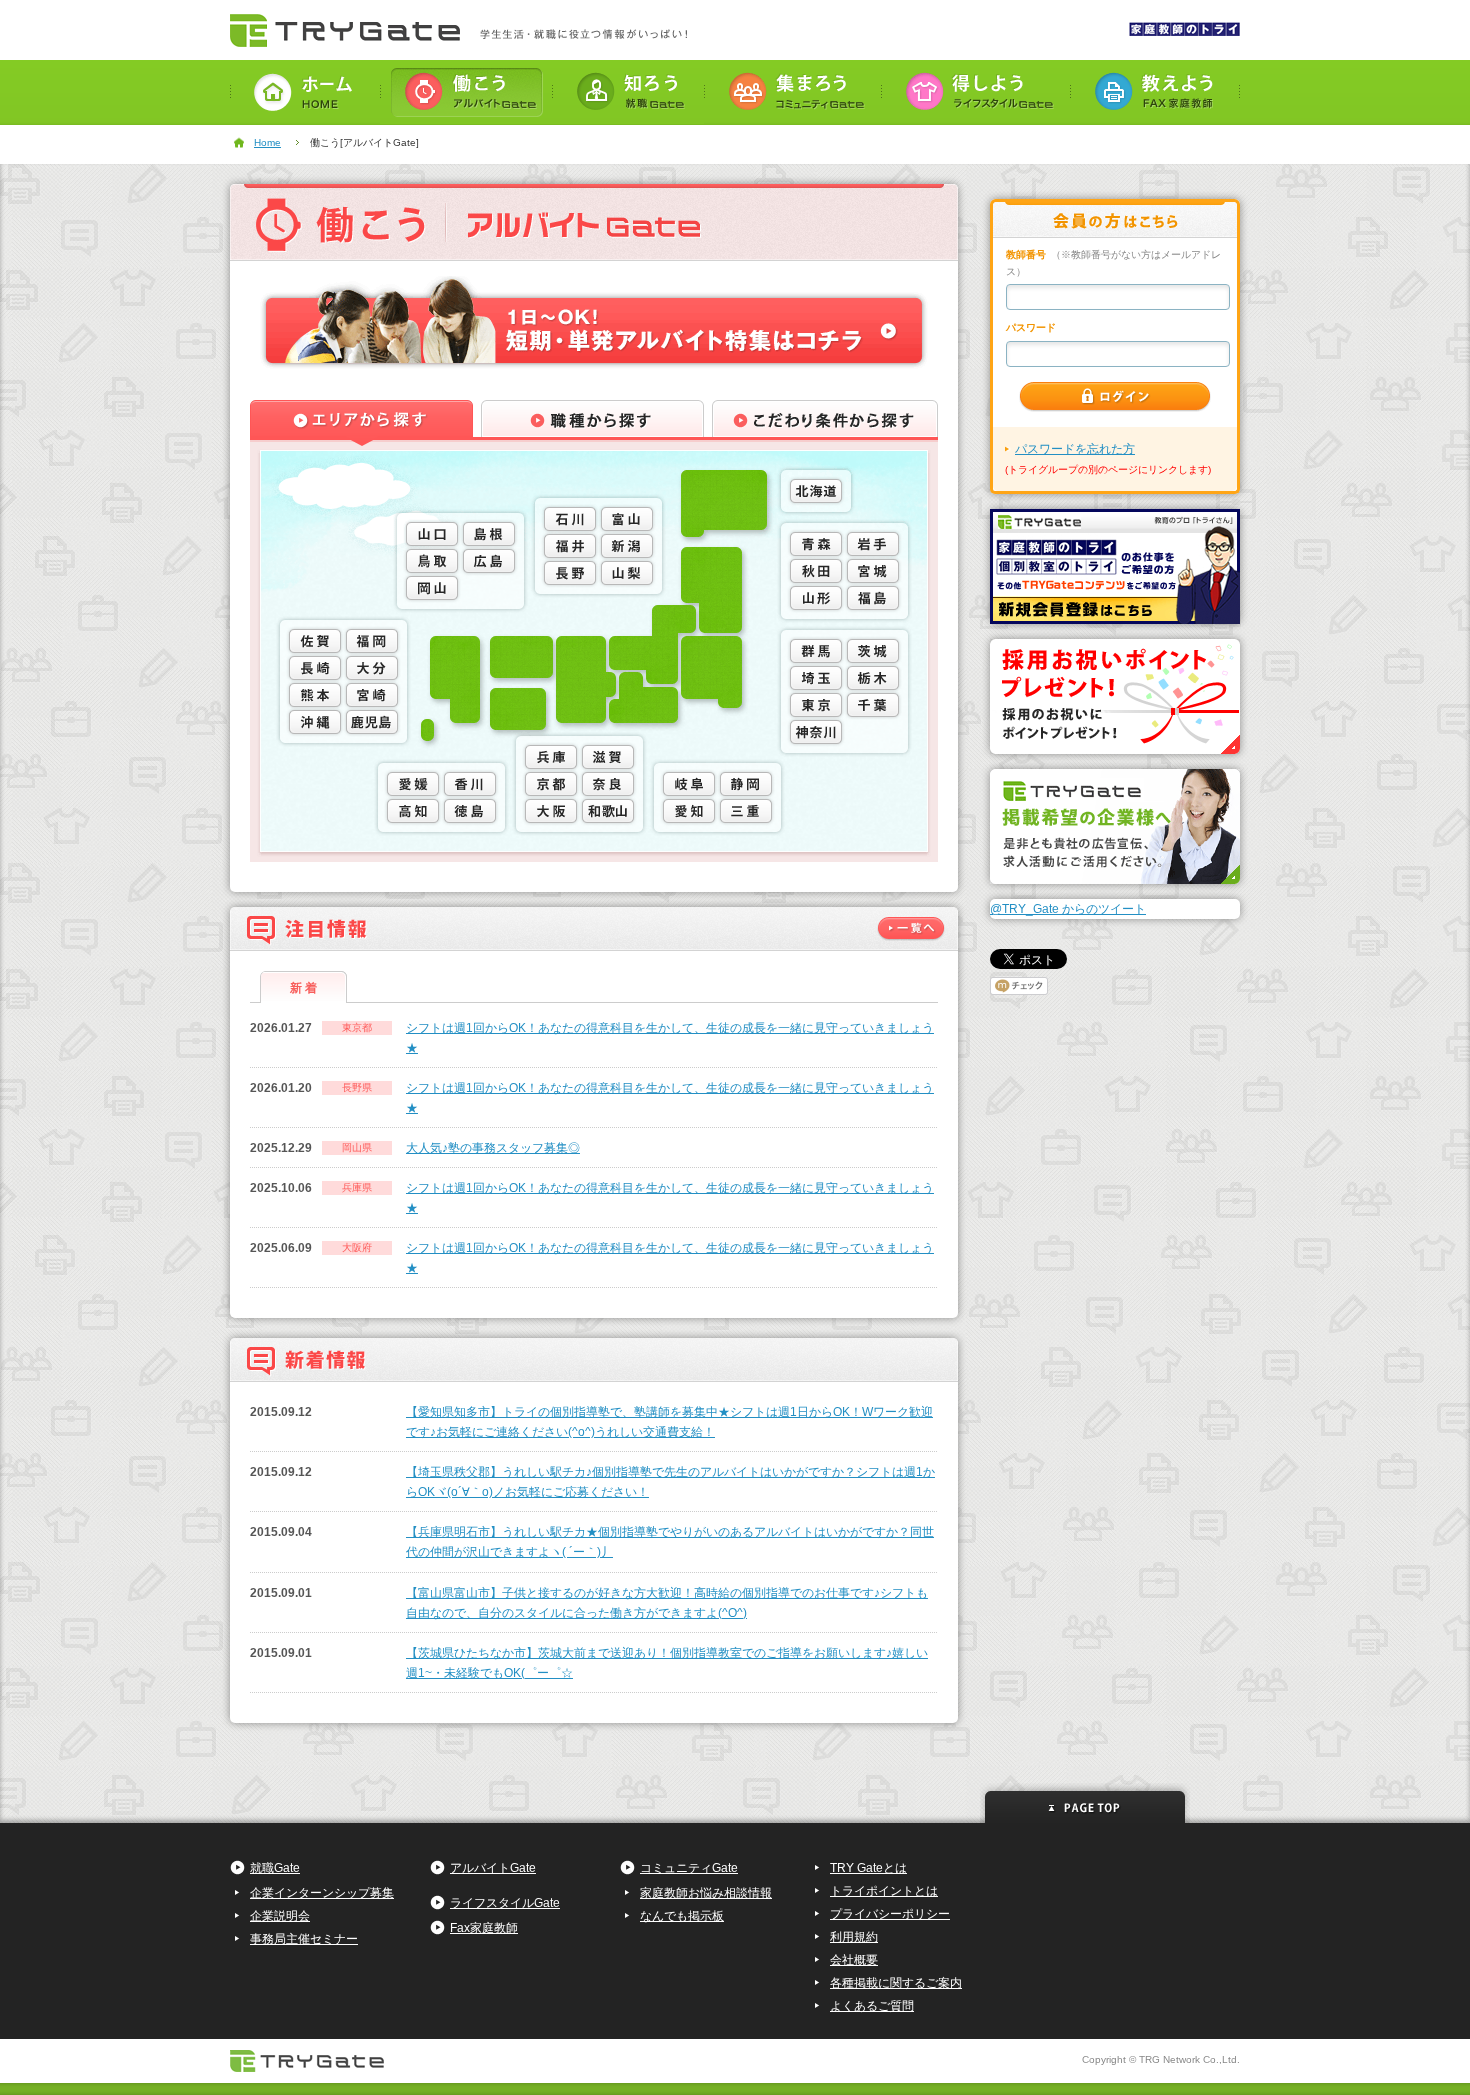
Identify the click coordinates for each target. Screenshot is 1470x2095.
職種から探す (592, 423)
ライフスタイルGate (505, 1903)
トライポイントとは (884, 1891)
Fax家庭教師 (484, 1928)
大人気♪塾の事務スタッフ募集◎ (493, 1148)
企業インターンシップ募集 (322, 1893)
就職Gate (275, 1868)
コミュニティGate (689, 1868)
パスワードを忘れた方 (1075, 449)
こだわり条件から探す (825, 423)
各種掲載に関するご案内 (896, 1983)
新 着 (303, 988)
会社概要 (854, 1960)
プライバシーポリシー (890, 1914)
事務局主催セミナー (304, 1939)
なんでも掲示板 (682, 1916)
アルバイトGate (493, 1868)
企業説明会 (280, 1916)
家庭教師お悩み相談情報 (706, 1893)
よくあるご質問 (872, 2006)
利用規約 (854, 1937)
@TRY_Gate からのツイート (1068, 909)
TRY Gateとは (868, 1868)
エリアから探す (361, 423)
